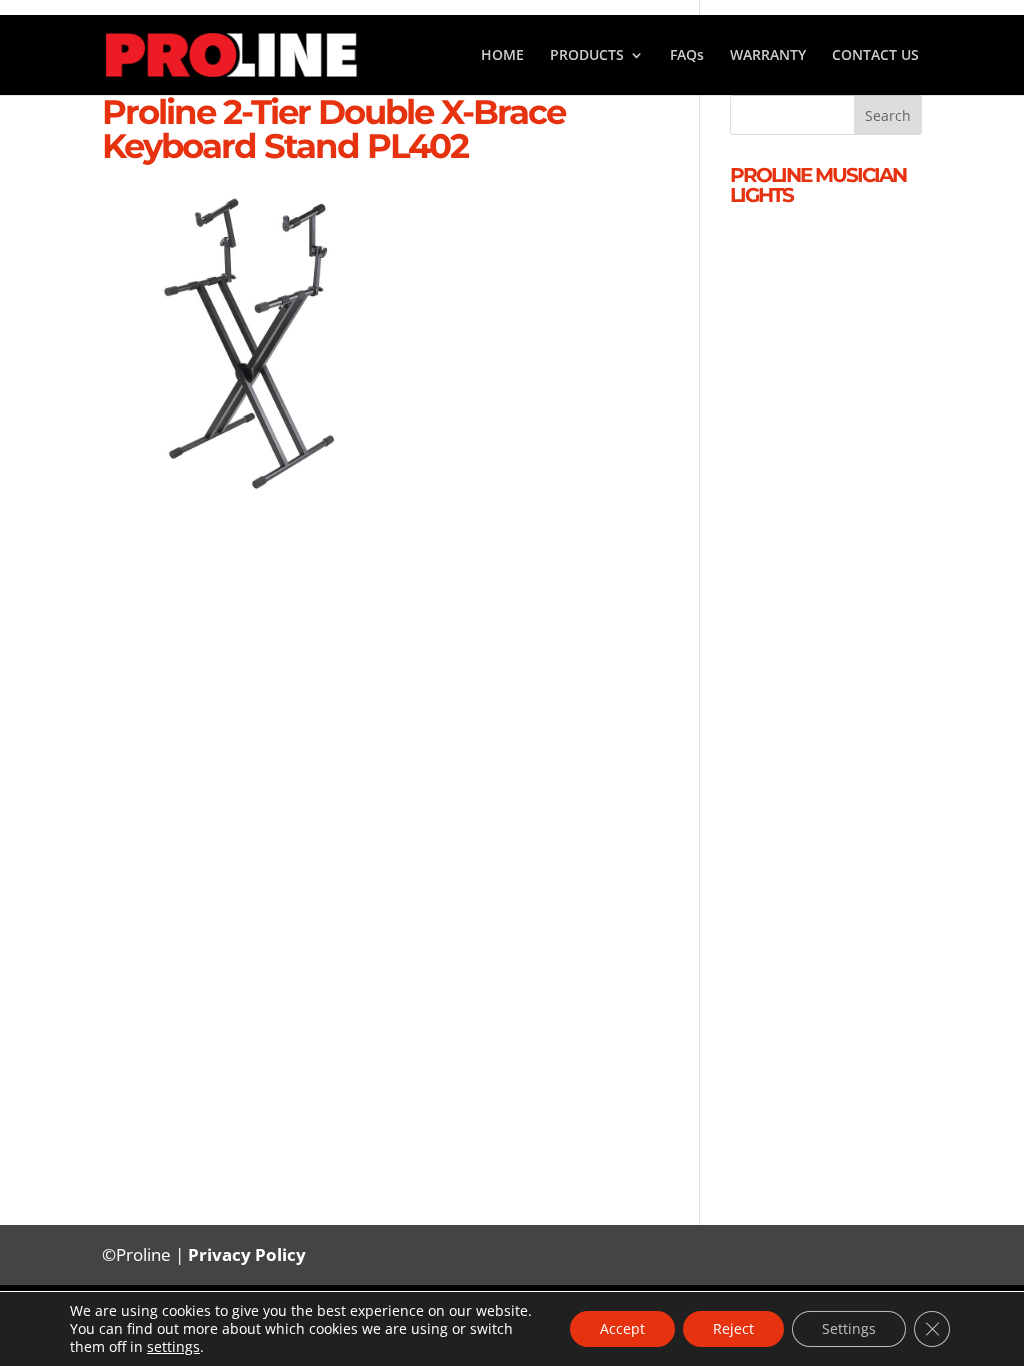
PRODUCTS (587, 56)
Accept (622, 1328)
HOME (502, 56)
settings (173, 1347)
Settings (849, 1328)
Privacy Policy (247, 1254)
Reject (733, 1328)
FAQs (687, 56)
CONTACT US (875, 56)
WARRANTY (768, 56)
